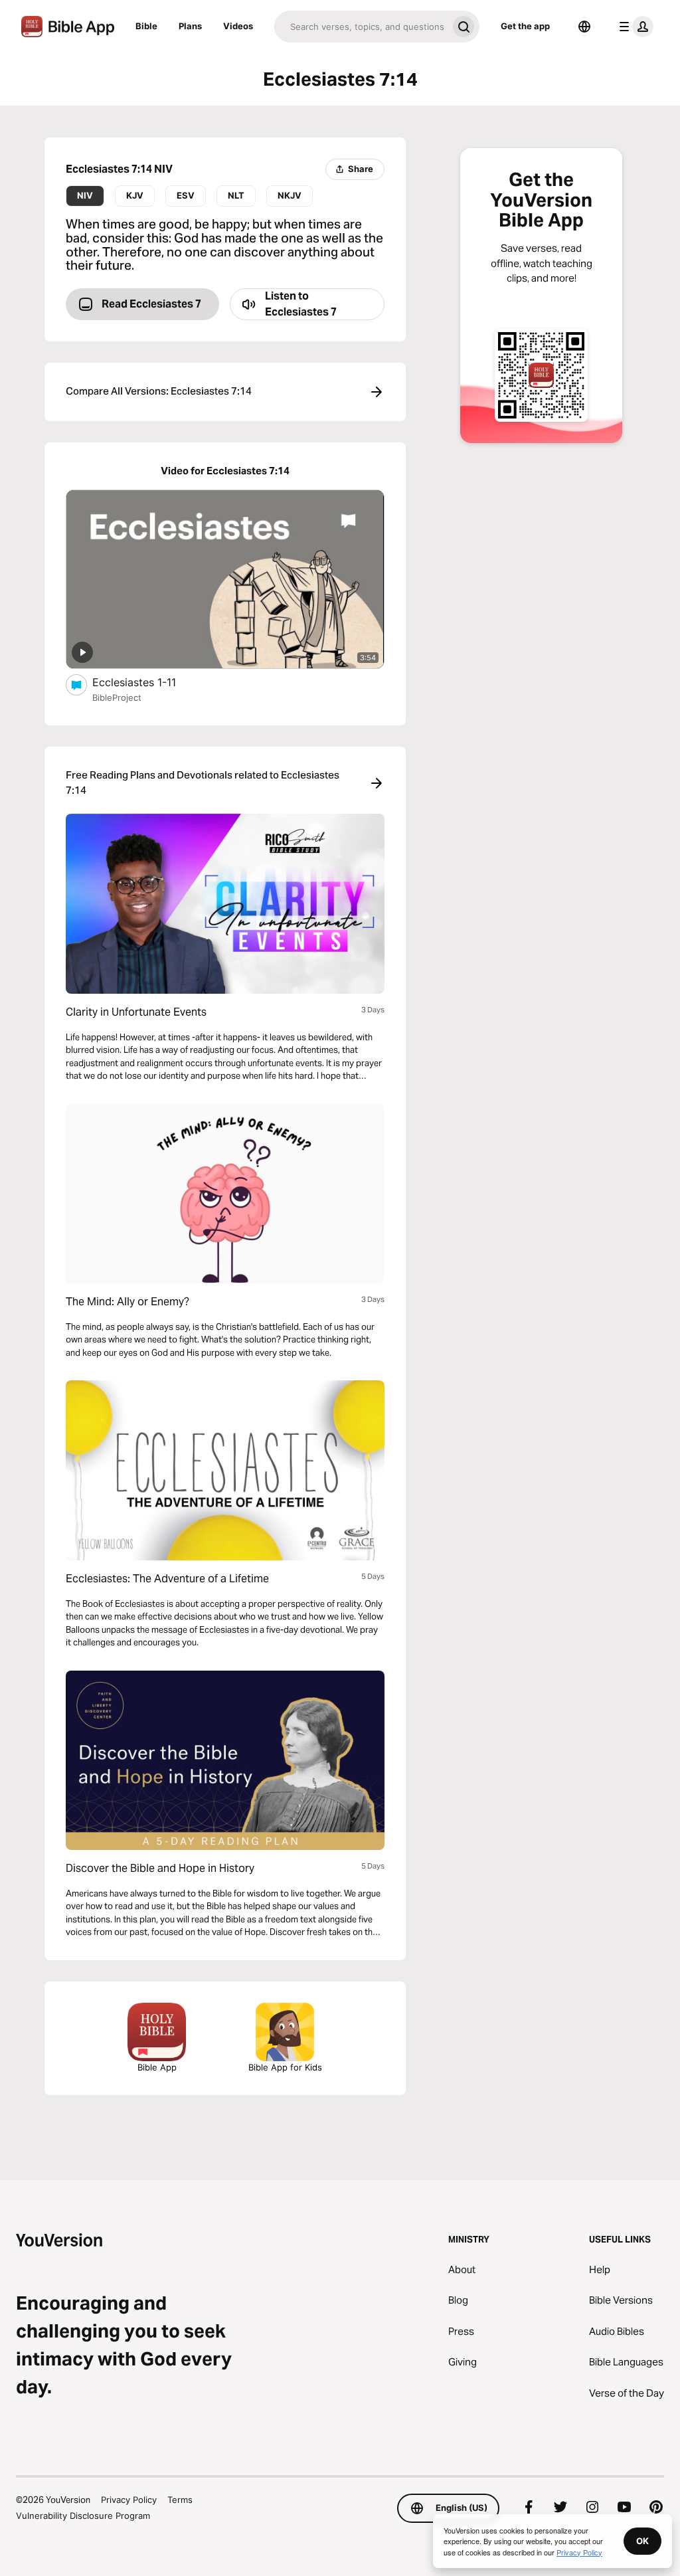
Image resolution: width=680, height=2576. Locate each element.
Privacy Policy (129, 2500)
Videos (238, 26)
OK (642, 2541)
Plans (190, 26)
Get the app (525, 26)
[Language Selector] (584, 27)
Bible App (157, 2067)
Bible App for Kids (285, 2067)
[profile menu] (634, 27)
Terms (180, 2500)
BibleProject (117, 697)
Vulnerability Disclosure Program (83, 2516)
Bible (146, 26)
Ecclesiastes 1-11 (148, 682)
